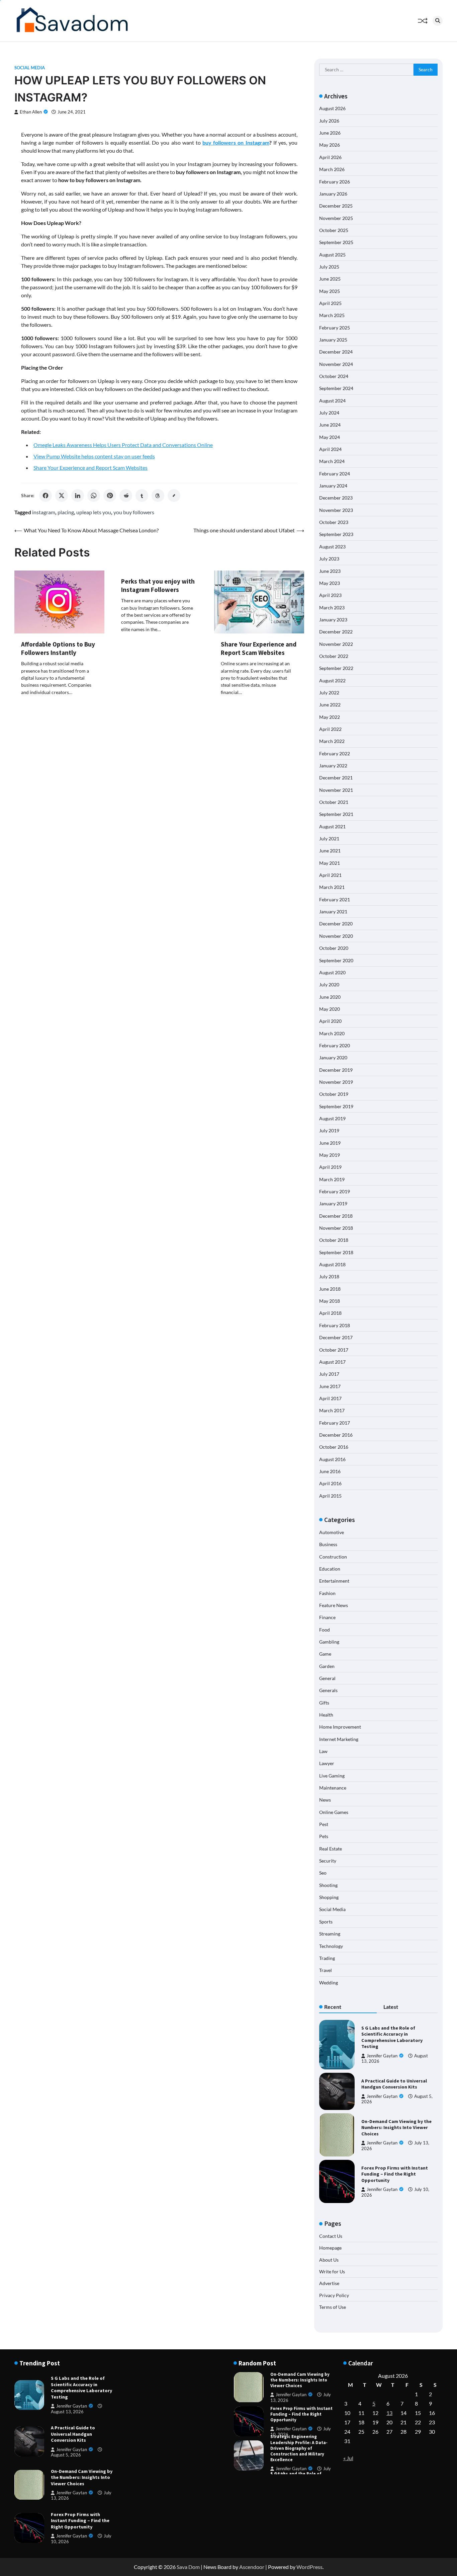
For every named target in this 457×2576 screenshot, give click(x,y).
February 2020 (335, 1045)
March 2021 (332, 887)
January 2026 (333, 194)
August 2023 (332, 547)
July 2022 (329, 693)
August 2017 (332, 1362)
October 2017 (334, 1350)
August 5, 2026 (66, 2455)
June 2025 (330, 279)
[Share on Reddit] (126, 496)
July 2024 (329, 413)
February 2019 (335, 1191)
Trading (327, 1958)
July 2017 (329, 1374)
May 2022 (330, 717)
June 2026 (330, 133)
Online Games (334, 1812)
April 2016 (330, 1483)
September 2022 (336, 668)
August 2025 (332, 255)
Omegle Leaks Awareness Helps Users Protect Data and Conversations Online (123, 445)
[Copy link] (174, 496)
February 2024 (335, 474)
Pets (324, 1836)
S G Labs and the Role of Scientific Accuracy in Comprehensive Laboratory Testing (392, 2037)
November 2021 (336, 790)
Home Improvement (340, 1727)
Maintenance (333, 1788)
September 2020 (336, 960)
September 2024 (336, 388)
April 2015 (330, 1496)
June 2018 (330, 1289)
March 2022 (332, 741)
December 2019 (336, 1070)
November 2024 (336, 364)
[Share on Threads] (158, 496)
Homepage (330, 2248)
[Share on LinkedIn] (78, 496)
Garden (327, 1666)
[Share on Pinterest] (110, 496)
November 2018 (336, 1228)
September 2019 (336, 1106)
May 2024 (330, 437)
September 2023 (336, 534)
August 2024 (332, 401)
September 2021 (336, 814)
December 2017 (336, 1337)
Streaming (330, 1934)
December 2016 (336, 1435)
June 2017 (330, 1386)
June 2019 (330, 1143)
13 (389, 2413)
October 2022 (334, 656)
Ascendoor (252, 2567)
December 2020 (336, 924)
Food (325, 1630)
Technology (331, 1946)
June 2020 (330, 997)
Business (328, 1544)
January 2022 (333, 766)
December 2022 (336, 632)
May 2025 (330, 291)
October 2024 (334, 376)
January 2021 (333, 912)
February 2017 (335, 1423)
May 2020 (330, 1009)
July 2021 (329, 839)
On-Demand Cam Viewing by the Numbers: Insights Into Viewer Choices (396, 2128)
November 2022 (336, 644)
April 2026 (330, 157)
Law (323, 1751)
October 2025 (334, 230)
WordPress (309, 2567)
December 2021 (336, 778)
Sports (326, 1922)
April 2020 (330, 1021)
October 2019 (334, 1094)
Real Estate (331, 1849)
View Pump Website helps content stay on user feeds (94, 456)
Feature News (334, 1605)
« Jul (348, 2458)
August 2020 (332, 972)
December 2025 (336, 206)
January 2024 (333, 486)
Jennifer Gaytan (382, 2056)
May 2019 (330, 1155)
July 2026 (329, 121)
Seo (323, 1873)
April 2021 (330, 875)
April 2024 (330, 449)
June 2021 (330, 851)
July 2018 (329, 1276)
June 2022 (330, 705)
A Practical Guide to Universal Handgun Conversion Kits (394, 2084)
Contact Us (331, 2236)
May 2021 (330, 863)
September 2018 (336, 1252)
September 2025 (336, 242)
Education (330, 1569)
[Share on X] (62, 496)
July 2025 (329, 267)
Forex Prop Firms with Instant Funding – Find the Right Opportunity (395, 2174)
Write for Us (332, 2271)
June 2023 (330, 571)
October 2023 (334, 522)
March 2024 (332, 461)
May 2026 (330, 145)
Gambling (329, 1642)
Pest (324, 1824)
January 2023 (333, 620)
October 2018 (334, 1240)
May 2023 (330, 583)
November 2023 (336, 510)
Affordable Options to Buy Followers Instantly (58, 648)
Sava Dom (188, 2567)
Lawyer (327, 1763)
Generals (328, 1690)
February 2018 (335, 1325)
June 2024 (330, 425)
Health (326, 1715)
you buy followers (134, 512)
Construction (333, 1557)
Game (325, 1654)
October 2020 (334, 948)
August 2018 (332, 1264)
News (325, 1800)
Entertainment (334, 1581)
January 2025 (333, 340)
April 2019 (330, 1167)
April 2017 (330, 1398)
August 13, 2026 (67, 2412)
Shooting (328, 1885)
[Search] (438, 21)
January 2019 (333, 1203)
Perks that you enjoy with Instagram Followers (158, 585)
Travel (326, 1970)
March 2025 (332, 315)
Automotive (332, 1532)
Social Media (30, 68)
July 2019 (329, 1130)
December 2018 (336, 1216)
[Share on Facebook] (45, 496)
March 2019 (332, 1179)
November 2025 (336, 218)
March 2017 (332, 1410)
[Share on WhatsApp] (94, 496)
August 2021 (332, 826)
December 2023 (336, 498)
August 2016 (332, 1459)
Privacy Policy (334, 2295)
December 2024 (336, 352)
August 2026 (332, 108)
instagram (44, 512)
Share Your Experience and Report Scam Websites (90, 468)
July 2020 (329, 984)
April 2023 (330, 595)
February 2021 (335, 899)
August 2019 (332, 1118)
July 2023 (329, 559)
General (327, 1678)
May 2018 (330, 1301)
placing (66, 512)
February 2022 (335, 753)
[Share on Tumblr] (142, 496)
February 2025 (335, 328)
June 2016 (330, 1471)
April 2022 (330, 729)
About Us (329, 2260)
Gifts (324, 1703)
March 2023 (332, 608)
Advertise (329, 2283)
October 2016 (334, 1447)
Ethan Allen (31, 112)
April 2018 (330, 1313)
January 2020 (333, 1057)
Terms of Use (333, 2307)
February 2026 (335, 182)
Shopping (329, 1897)
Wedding (329, 1983)
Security (328, 1861)
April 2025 (330, 303)
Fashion (327, 1593)
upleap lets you (94, 512)
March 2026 (332, 169)
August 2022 (332, 680)
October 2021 (334, 802)
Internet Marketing (339, 1739)
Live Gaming (332, 1776)
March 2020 (332, 1033)
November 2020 (336, 936)
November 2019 (336, 1082)
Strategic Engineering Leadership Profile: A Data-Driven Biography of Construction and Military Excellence (299, 2414)
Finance (327, 1617)
